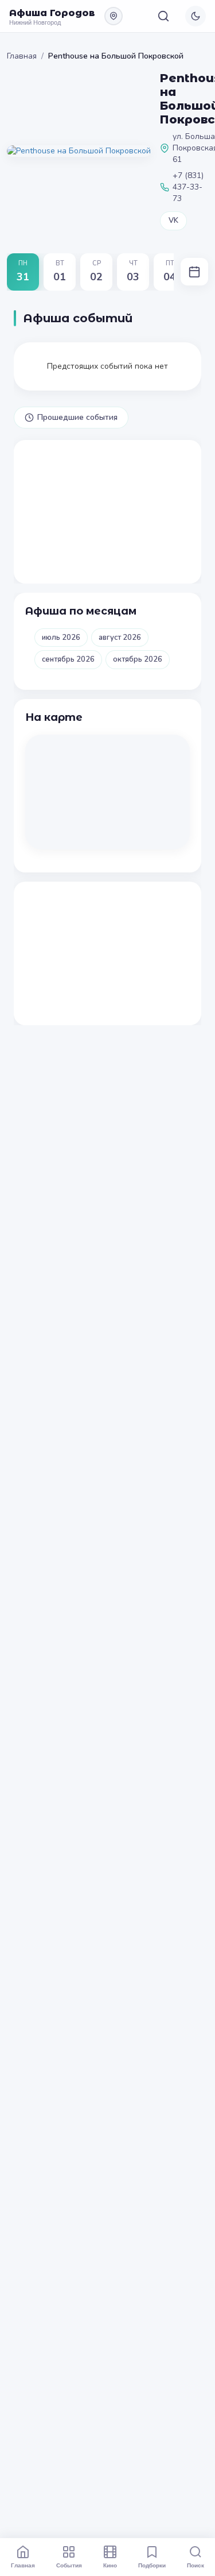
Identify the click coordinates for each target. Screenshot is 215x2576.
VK (173, 221)
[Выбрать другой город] (114, 16)
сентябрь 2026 (68, 659)
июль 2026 (61, 638)
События (69, 2565)
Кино (110, 2565)
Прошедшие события (77, 417)
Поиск (196, 2565)
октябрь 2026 (138, 659)
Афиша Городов (52, 13)
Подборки (152, 2565)
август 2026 (120, 638)
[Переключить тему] (196, 16)
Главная (22, 56)
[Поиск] (163, 16)
